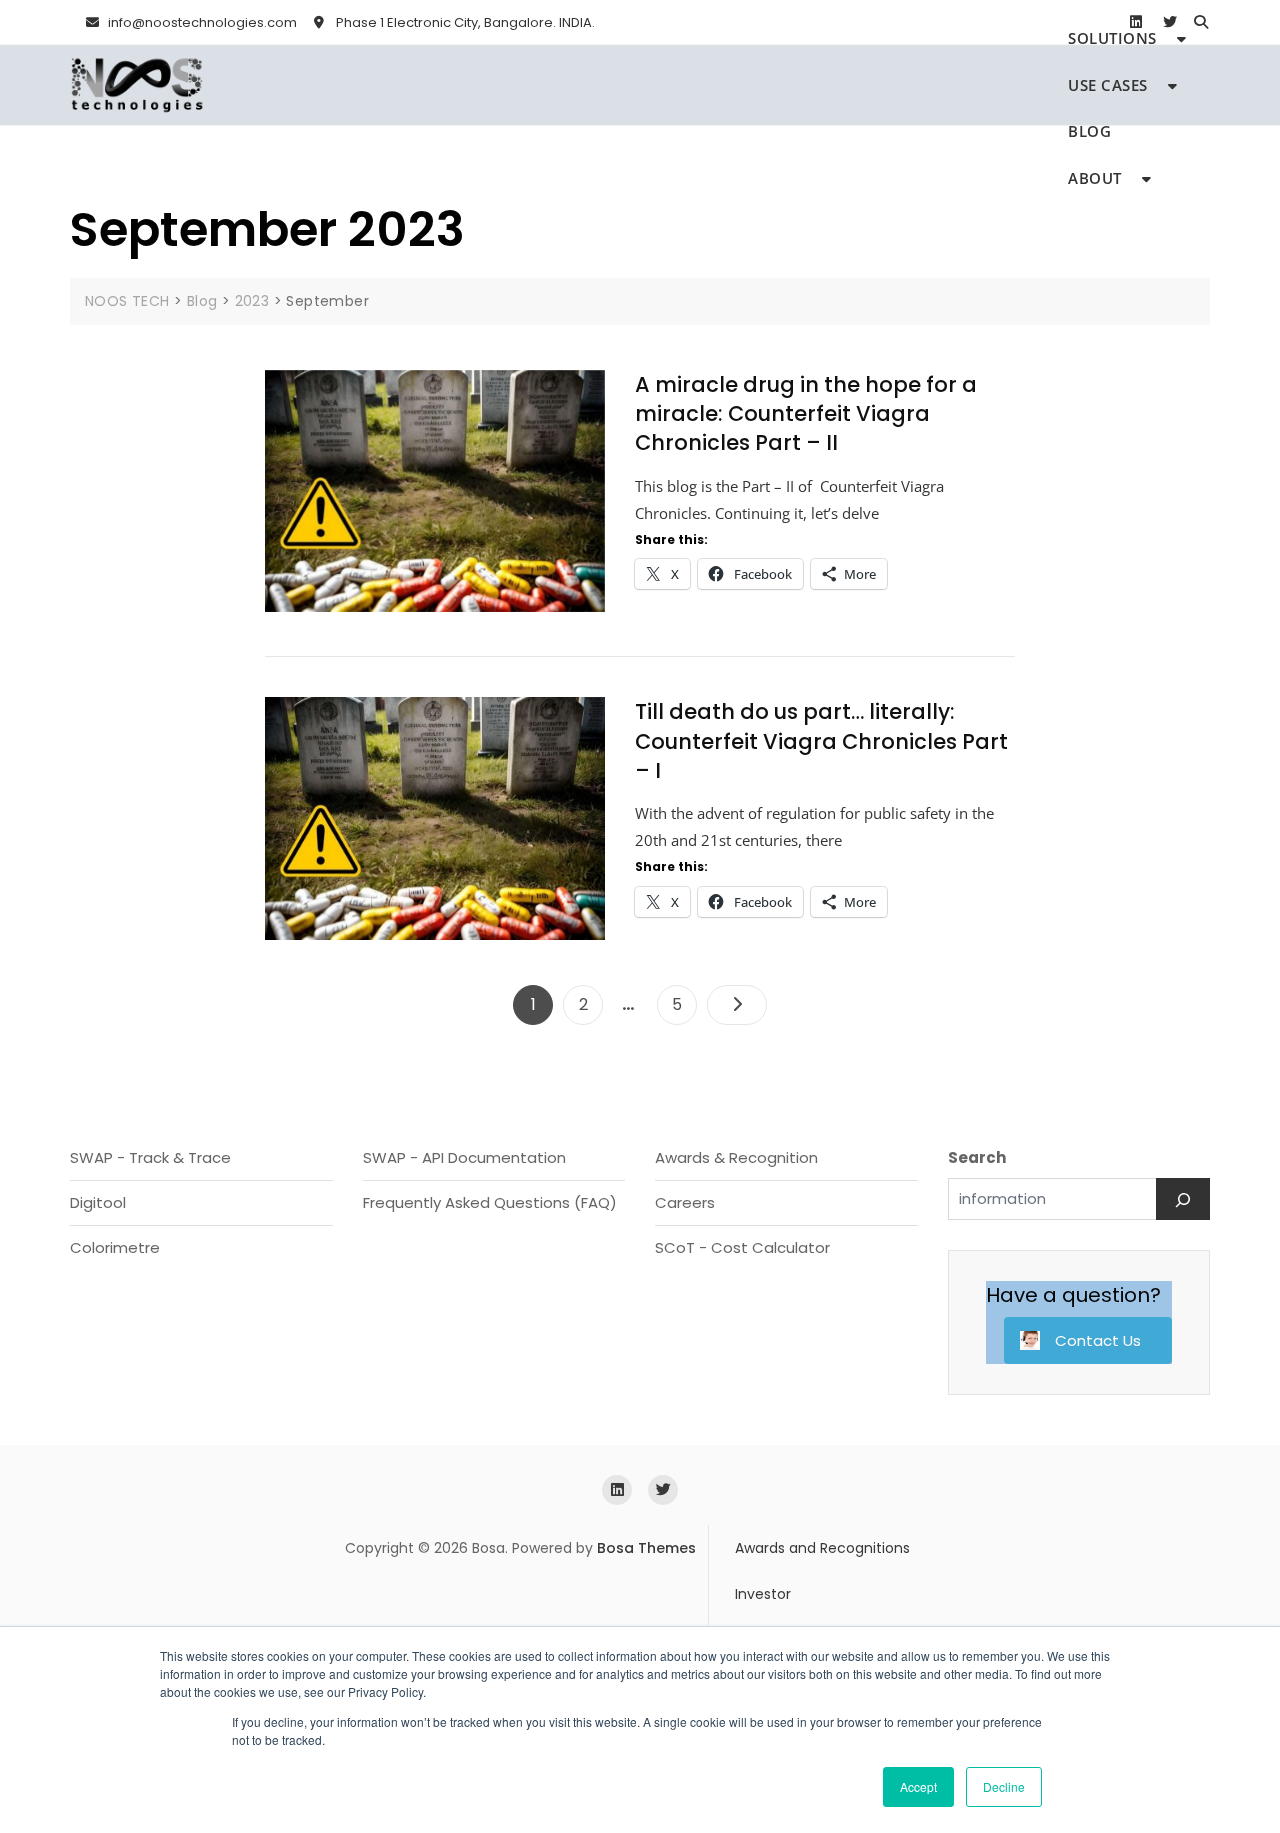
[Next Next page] (737, 1005)
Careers (685, 1202)
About (1095, 178)
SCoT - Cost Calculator (742, 1247)
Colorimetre (115, 1247)
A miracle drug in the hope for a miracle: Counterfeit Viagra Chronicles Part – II (806, 414)
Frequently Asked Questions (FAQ (486, 1202)
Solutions (1112, 38)
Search (977, 1157)
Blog (1089, 131)
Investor (763, 1594)
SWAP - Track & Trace (150, 1157)
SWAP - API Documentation (464, 1157)
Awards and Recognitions (822, 1548)
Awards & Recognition (736, 1157)
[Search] (1183, 1199)
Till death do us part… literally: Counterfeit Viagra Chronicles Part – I (821, 741)
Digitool (98, 1202)
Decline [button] (1004, 1786)
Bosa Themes (646, 1548)
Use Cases (1108, 85)
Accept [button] (918, 1786)
